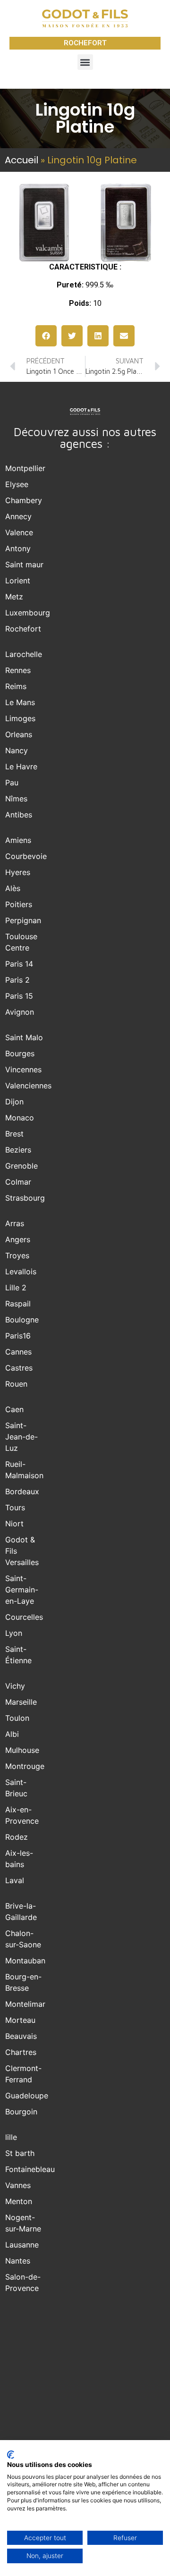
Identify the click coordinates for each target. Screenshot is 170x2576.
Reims (16, 686)
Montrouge (25, 1766)
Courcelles (24, 1617)
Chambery (24, 500)
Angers (18, 1239)
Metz (14, 597)
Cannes (18, 1352)
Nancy (17, 750)
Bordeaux (22, 1491)
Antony (18, 548)
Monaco (20, 1118)
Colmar (18, 1182)
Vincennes (23, 1069)
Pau (12, 783)
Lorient (18, 581)
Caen (14, 1409)
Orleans (19, 734)
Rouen (16, 1384)
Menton (19, 2201)
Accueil (21, 160)
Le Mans (20, 702)
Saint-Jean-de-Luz (21, 1437)
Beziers (18, 1150)
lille (11, 2137)
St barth (20, 2153)
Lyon (14, 1633)
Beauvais (21, 2036)
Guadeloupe (27, 2096)
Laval (15, 1880)
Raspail (18, 1304)
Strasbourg (25, 1198)
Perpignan (23, 920)
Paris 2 (17, 980)
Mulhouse (22, 1750)
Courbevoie (26, 856)
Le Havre (21, 766)
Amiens (18, 840)
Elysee (17, 484)
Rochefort (23, 629)
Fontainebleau (30, 2169)
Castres (19, 1368)
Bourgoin (21, 2112)
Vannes (18, 2185)
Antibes (19, 815)
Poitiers (19, 904)
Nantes (18, 2261)
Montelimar (25, 2004)
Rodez (17, 1837)
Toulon (17, 1718)
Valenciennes (28, 1086)
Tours (15, 1507)
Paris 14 (19, 964)
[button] (85, 62)
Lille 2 (16, 1288)
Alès (13, 888)
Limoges (20, 718)
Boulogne (22, 1320)
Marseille (21, 1702)
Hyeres (18, 872)
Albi (12, 1734)
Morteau (20, 2020)
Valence (19, 532)
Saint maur (24, 564)
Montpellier (25, 468)
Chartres (21, 2052)
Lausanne (22, 2245)
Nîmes (16, 799)
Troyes (17, 1255)
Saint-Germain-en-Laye (22, 1590)
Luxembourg (28, 613)
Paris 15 (19, 996)
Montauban (25, 1961)
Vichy (15, 1686)
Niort (14, 1524)
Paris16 (18, 1336)
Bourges (20, 1053)
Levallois (21, 1271)
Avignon (20, 1012)
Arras (15, 1223)
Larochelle (24, 654)
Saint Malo (24, 1037)
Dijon (14, 1102)
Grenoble (21, 1166)
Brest (14, 1134)
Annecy (18, 516)
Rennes (18, 670)
